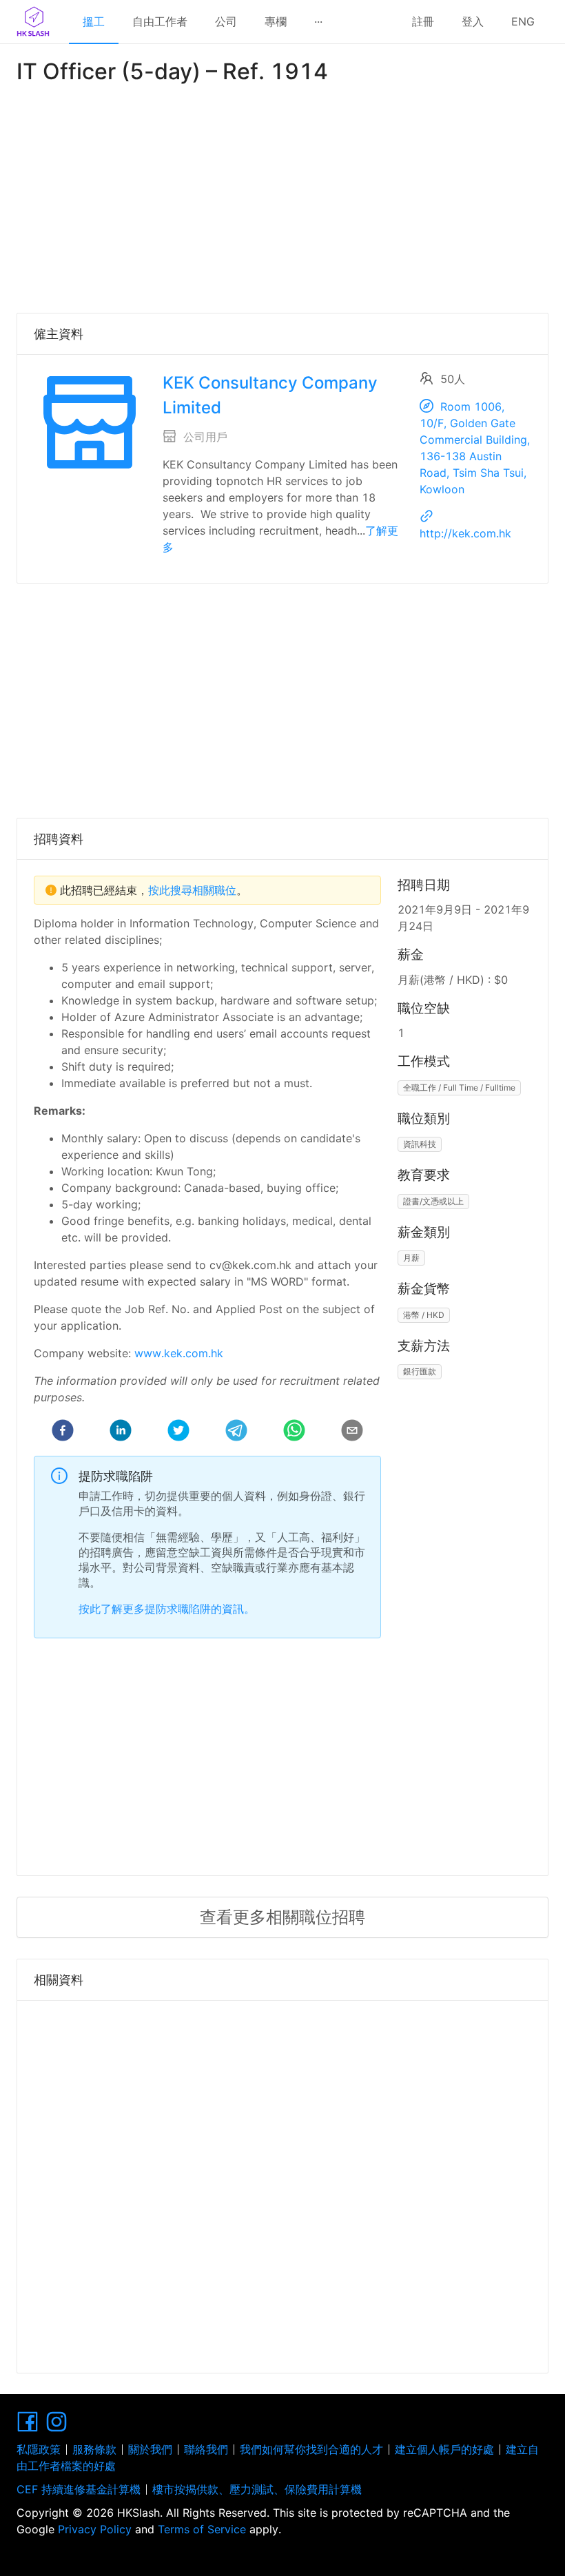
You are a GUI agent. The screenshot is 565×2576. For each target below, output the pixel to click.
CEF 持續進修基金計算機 (79, 2489)
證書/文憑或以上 (433, 1201)
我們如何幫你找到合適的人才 (311, 2449)
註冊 (423, 21)
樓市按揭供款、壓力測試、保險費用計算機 (257, 2489)
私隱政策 (39, 2449)
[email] (352, 1432)
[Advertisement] (282, 196)
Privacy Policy (95, 2529)
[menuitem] (94, 22)
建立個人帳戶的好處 (444, 2449)
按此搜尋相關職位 (192, 890)
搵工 (94, 21)
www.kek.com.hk (179, 1353)
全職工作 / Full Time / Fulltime (459, 1088)
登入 (473, 21)
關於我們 (150, 2449)
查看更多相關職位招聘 (282, 1917)
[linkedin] (121, 1432)
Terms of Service (202, 2529)
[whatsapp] (294, 1432)
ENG (523, 21)
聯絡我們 (206, 2449)
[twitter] (178, 1432)
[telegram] (236, 1432)
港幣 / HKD (424, 1315)
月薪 (411, 1258)
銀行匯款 (420, 1371)
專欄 (276, 21)
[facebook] (63, 1432)
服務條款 (94, 2449)
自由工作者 (160, 21)
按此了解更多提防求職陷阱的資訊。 (167, 1609)
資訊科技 (420, 1144)
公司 (226, 21)
